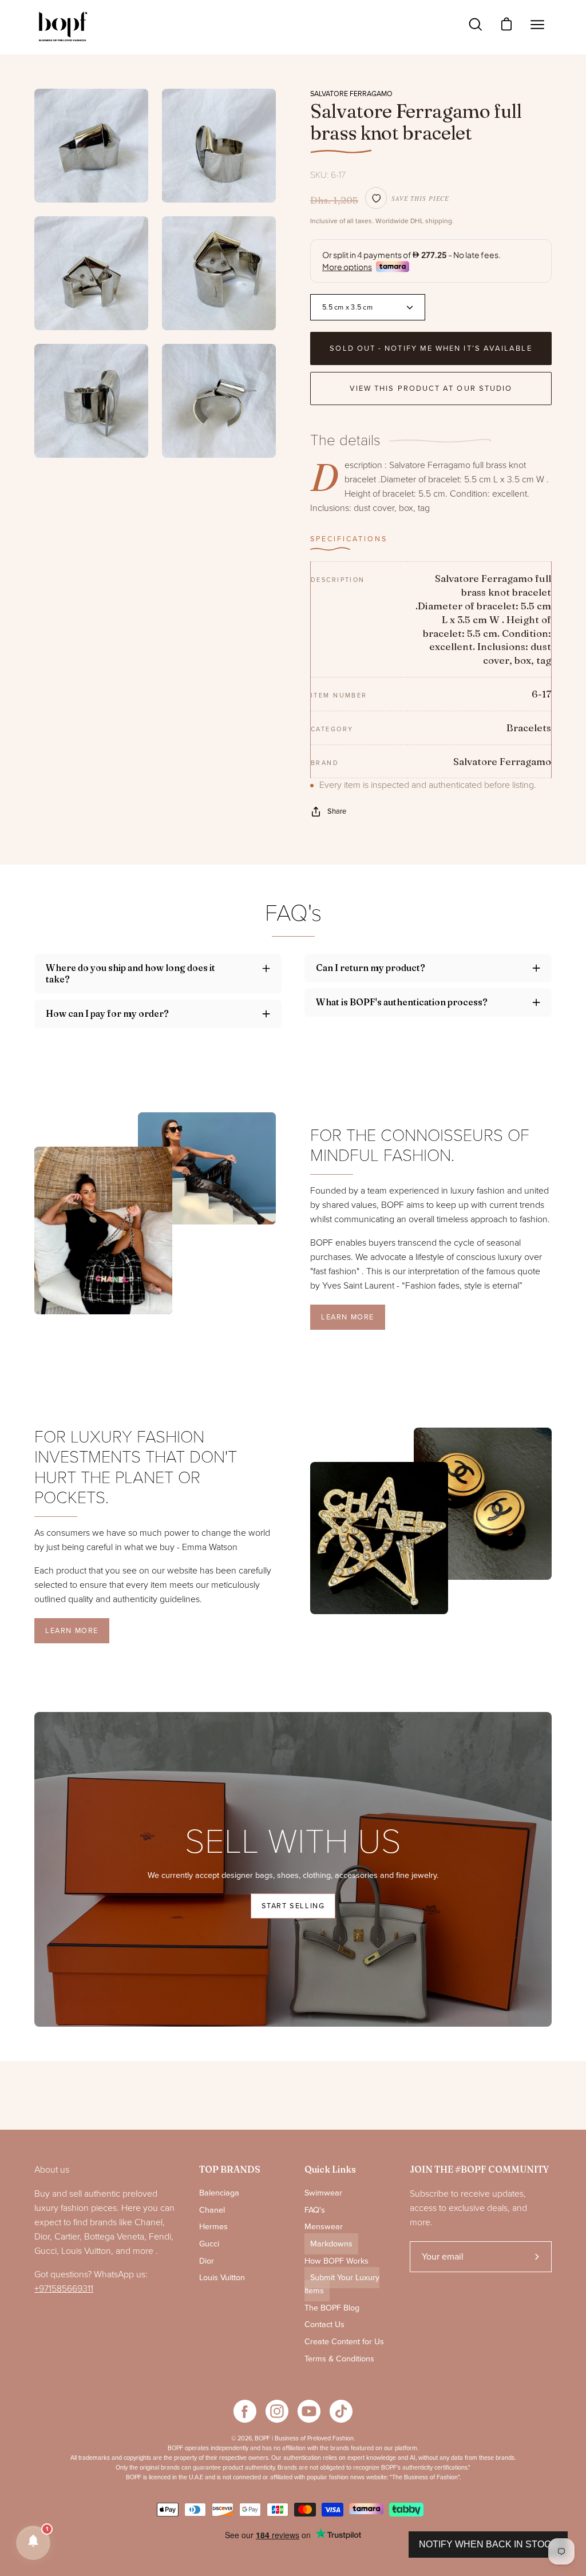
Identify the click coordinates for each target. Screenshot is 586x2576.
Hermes (213, 2227)
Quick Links (330, 2169)
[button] (33, 2543)
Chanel (212, 2210)
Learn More (348, 1317)
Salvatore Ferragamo (351, 94)
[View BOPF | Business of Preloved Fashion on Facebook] (245, 2411)
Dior (207, 2261)
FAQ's (315, 2210)
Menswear (324, 2227)
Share (337, 811)
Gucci (209, 2244)
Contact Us (324, 2325)
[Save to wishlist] (376, 198)
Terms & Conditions (339, 2359)
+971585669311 (64, 2289)
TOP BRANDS (230, 2169)
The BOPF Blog (332, 2308)
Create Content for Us (344, 2342)
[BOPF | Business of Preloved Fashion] (63, 27)
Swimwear (323, 2193)
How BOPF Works (336, 2261)
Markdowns (331, 2244)
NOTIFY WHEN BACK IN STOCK (488, 2544)
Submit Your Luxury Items (342, 2284)
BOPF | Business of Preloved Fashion (304, 2438)
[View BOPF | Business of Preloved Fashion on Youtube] (309, 2411)
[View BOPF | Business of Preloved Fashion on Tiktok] (341, 2411)
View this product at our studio (431, 389)
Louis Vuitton (222, 2278)
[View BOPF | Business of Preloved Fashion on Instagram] (277, 2411)
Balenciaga (219, 2193)
